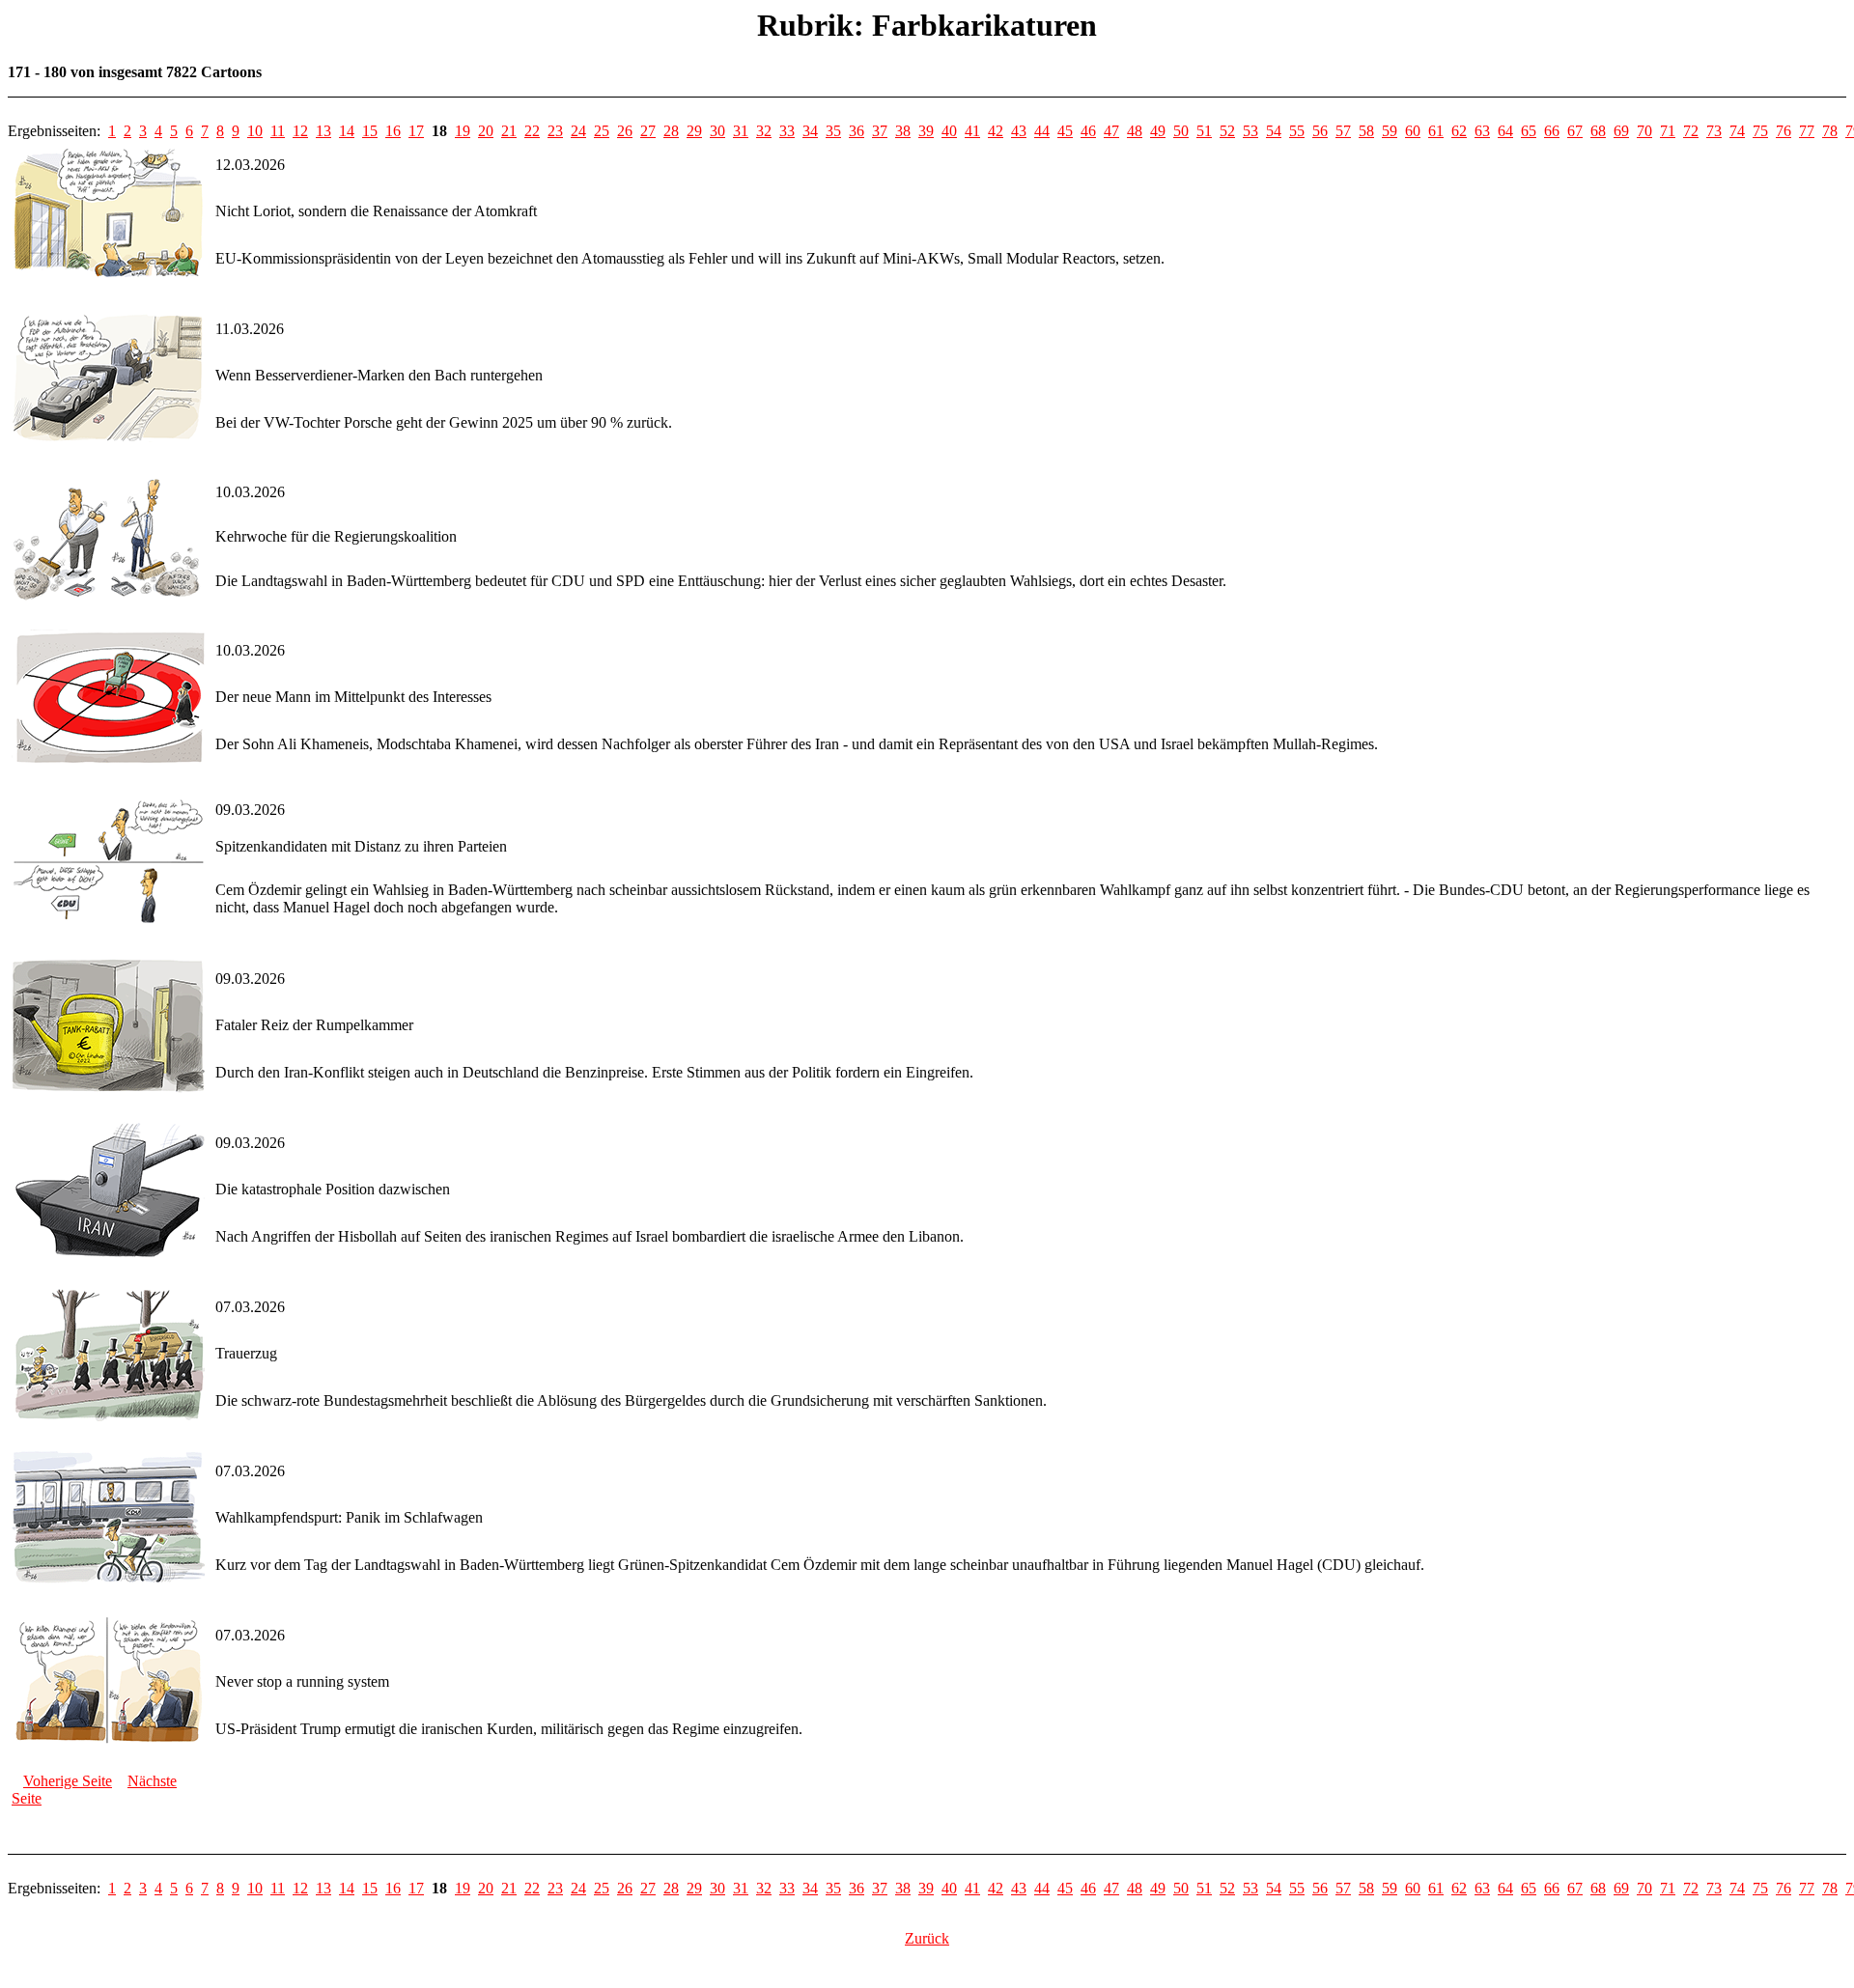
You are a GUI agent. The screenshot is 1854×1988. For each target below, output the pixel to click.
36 (857, 131)
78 (1830, 131)
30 (717, 131)
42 (996, 131)
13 (323, 131)
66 (1552, 131)
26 (625, 131)
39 (926, 131)
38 (903, 131)
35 (833, 131)
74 (1737, 131)
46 (1088, 131)
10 (255, 131)
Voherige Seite (68, 1781)
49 (1158, 131)
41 (972, 131)
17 (416, 131)
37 (880, 131)
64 (1505, 131)
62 (1459, 131)
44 (1042, 131)
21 (509, 131)
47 (1111, 131)
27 (648, 131)
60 (1413, 131)
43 (1019, 131)
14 (347, 131)
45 (1065, 131)
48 (1135, 131)
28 (671, 131)
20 (486, 131)
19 (463, 131)
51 (1204, 131)
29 (694, 131)
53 (1250, 131)
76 (1784, 131)
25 (602, 131)
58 (1366, 131)
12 (300, 131)
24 (578, 131)
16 (393, 131)
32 (764, 131)
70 (1644, 131)
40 (949, 131)
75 (1760, 131)
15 (370, 131)
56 (1320, 131)
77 (1807, 131)
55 (1297, 131)
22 (532, 131)
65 (1529, 131)
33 (787, 131)
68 (1598, 131)
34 (810, 131)
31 (741, 131)
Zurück (927, 1938)
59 (1390, 131)
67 (1575, 131)
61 (1436, 131)
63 (1482, 131)
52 (1227, 131)
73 (1714, 131)
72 (1691, 131)
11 (278, 131)
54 (1274, 131)
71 (1668, 131)
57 (1343, 131)
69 (1621, 131)
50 (1181, 131)
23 (555, 131)
